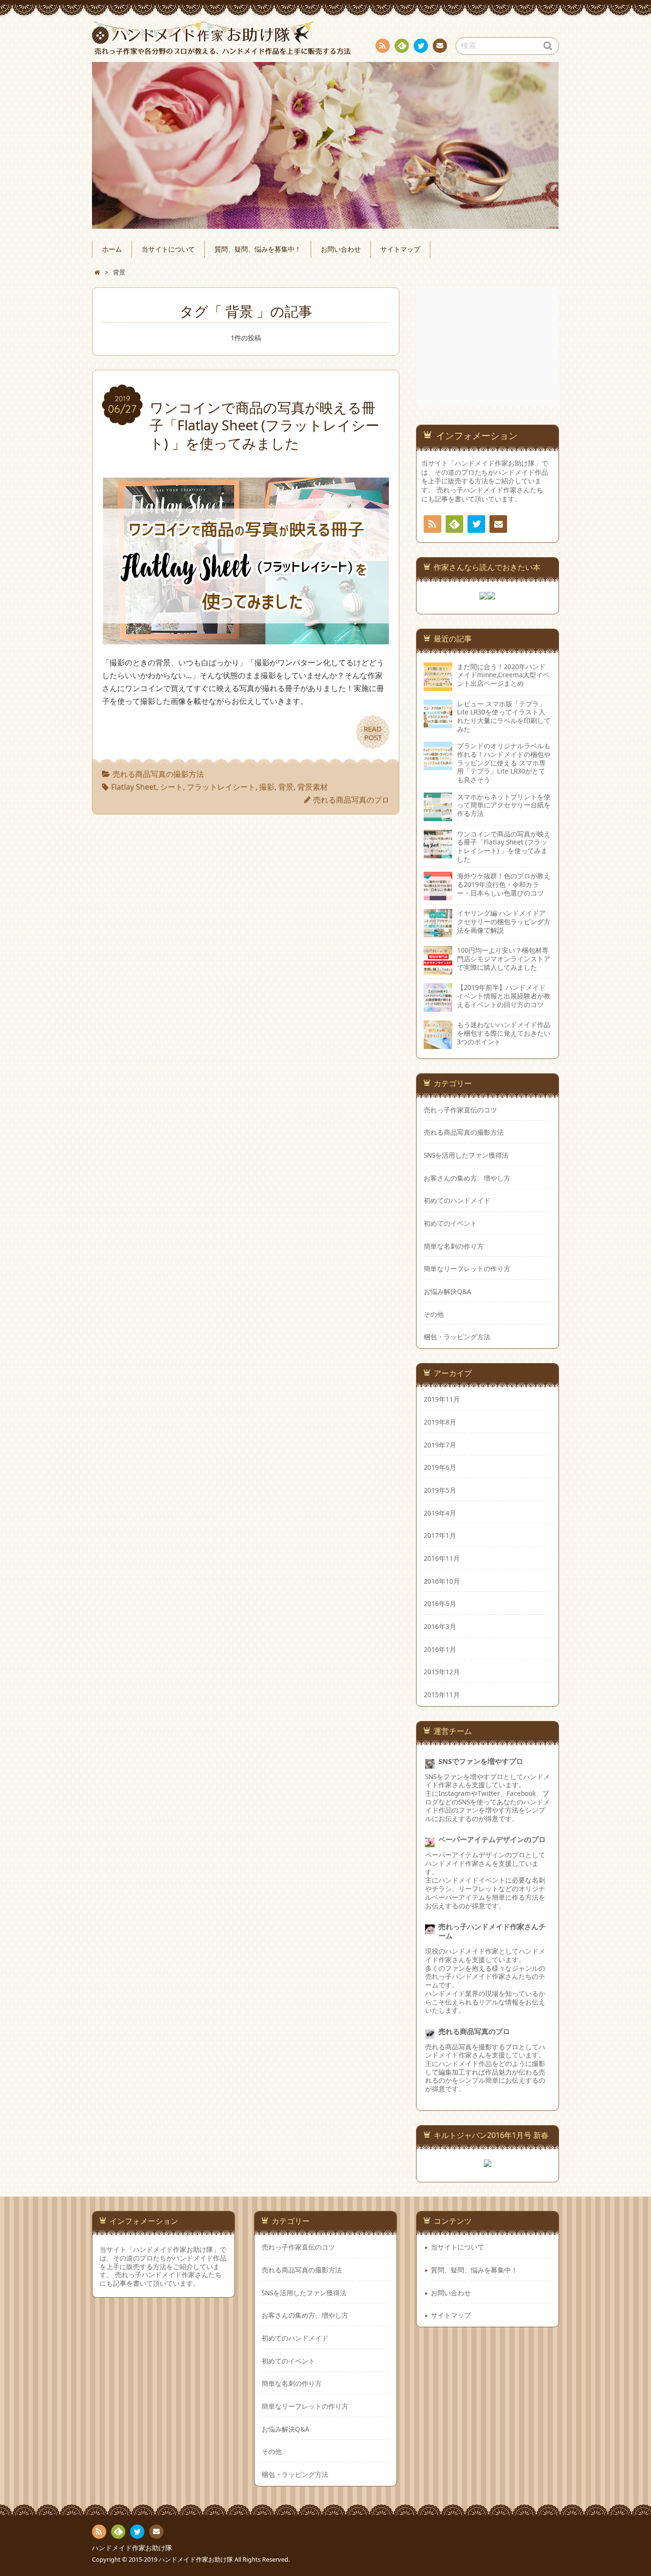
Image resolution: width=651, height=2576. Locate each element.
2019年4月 (440, 1513)
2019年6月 (440, 1467)
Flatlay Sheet (134, 787)
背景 (286, 787)
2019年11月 (442, 1399)
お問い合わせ (341, 249)
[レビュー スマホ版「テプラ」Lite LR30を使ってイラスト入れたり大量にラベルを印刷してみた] (438, 714)
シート (172, 787)
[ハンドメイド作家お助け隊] (325, 38)
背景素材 (313, 787)
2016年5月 (440, 1604)
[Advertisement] (488, 347)
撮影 (267, 787)
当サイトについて (168, 249)
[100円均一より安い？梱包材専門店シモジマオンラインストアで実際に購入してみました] (438, 960)
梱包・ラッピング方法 (457, 1337)
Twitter (421, 46)
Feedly (402, 46)
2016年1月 (440, 1649)
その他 (434, 1314)
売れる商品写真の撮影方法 (158, 774)
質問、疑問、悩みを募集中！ (258, 249)
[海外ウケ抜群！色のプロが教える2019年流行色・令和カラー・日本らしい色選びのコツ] (438, 886)
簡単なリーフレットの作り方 (467, 1269)
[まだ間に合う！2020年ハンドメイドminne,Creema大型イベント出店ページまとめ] (438, 677)
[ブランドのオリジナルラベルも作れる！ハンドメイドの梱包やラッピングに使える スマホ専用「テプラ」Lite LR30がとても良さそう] (438, 756)
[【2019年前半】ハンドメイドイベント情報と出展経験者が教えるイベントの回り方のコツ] (438, 998)
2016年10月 (442, 1581)
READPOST (373, 733)
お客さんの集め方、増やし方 (467, 1178)
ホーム (112, 249)
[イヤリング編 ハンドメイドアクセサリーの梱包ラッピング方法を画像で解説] (438, 923)
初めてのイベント (450, 1223)
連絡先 (440, 46)
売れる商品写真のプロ (351, 800)
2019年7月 (440, 1445)
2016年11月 (442, 1558)
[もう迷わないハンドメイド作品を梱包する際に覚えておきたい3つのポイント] (438, 1035)
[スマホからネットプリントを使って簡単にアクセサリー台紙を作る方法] (438, 807)
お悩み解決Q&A (448, 1292)
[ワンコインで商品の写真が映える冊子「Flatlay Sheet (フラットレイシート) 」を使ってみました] (246, 638)
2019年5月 (440, 1490)
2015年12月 (442, 1672)
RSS (383, 46)
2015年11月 (442, 1695)
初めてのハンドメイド (457, 1201)
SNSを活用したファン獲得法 (466, 1155)
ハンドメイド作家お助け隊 (132, 2548)
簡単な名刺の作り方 (454, 1246)
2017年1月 (440, 1536)
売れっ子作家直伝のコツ (460, 1110)
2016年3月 (440, 1627)
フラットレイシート (221, 787)
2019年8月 (440, 1422)
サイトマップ (400, 249)
